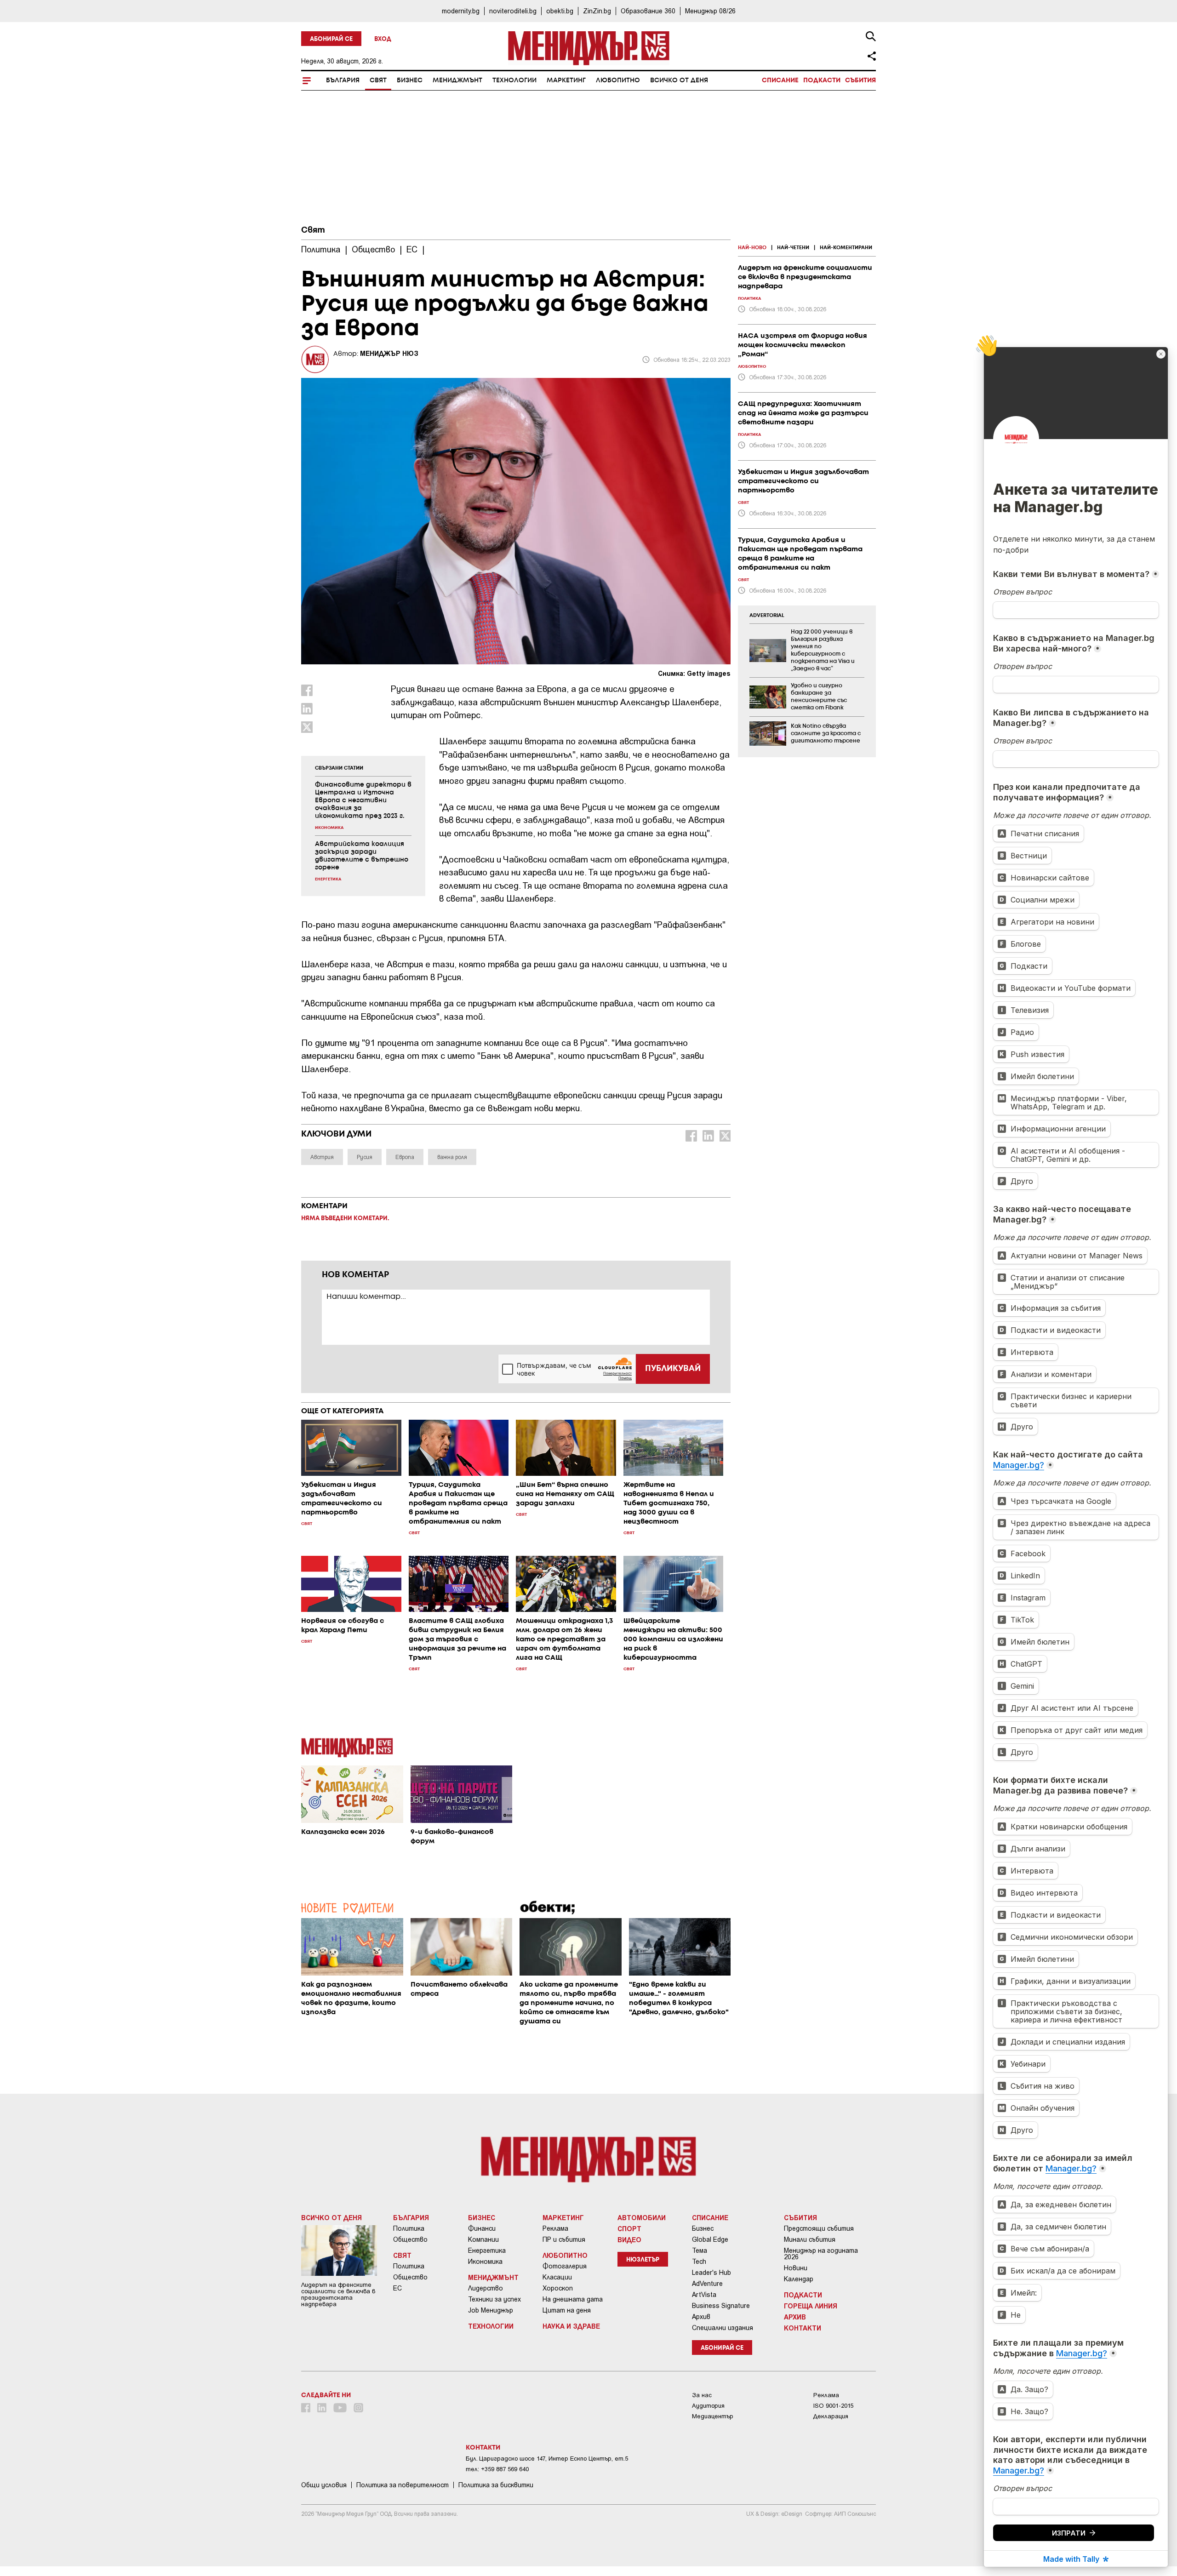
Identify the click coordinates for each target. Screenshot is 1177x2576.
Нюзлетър (643, 2260)
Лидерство (486, 2288)
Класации (557, 2277)
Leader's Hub (711, 2273)
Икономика (485, 2262)
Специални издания (723, 2328)
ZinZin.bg (597, 11)
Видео (629, 2239)
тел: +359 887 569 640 (497, 2469)
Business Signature (721, 2306)
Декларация (831, 2416)
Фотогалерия (565, 2266)
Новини (796, 2268)
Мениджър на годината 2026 (821, 2254)
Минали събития (810, 2239)
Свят (378, 80)
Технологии (514, 80)
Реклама (555, 2228)
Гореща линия (811, 2306)
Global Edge (710, 2239)
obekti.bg (560, 11)
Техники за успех (494, 2299)
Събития (860, 80)
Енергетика (487, 2250)
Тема (700, 2250)
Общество (410, 2239)
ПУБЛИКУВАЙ (673, 1369)
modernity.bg (461, 11)
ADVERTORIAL (767, 616)
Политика (409, 2228)
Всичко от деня (679, 80)
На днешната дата (573, 2299)
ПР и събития (564, 2239)
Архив (701, 2317)
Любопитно (618, 80)
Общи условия (324, 2485)
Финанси (482, 2228)
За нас (702, 2395)
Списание (780, 80)
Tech (699, 2262)
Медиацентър (713, 2416)
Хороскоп (558, 2288)
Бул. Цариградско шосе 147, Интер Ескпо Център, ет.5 (547, 2459)
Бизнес (410, 80)
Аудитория (708, 2406)
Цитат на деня (567, 2310)
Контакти (803, 2328)
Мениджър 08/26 (710, 11)
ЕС (397, 2288)
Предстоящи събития (819, 2228)
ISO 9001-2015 (833, 2406)
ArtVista (704, 2295)
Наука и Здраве (571, 2326)
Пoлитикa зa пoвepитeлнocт (403, 2485)
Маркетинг (566, 80)
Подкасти (822, 80)
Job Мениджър (491, 2310)
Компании (483, 2239)
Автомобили (642, 2217)
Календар (799, 2279)
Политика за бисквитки (496, 2485)
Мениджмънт (457, 80)
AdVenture (707, 2284)
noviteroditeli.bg (513, 11)
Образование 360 (648, 11)
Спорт (629, 2228)
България (343, 80)
